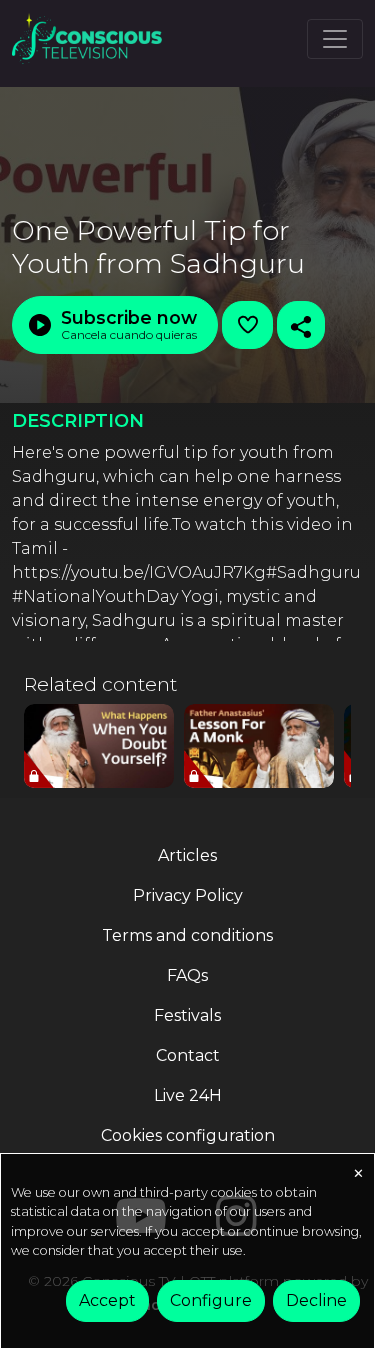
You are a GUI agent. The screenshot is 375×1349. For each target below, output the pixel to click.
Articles (187, 855)
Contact (188, 1055)
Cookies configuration (188, 1135)
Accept (107, 1300)
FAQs (187, 975)
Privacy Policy (188, 895)
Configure (211, 1300)
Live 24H (188, 1095)
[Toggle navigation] (335, 39)
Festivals (187, 1015)
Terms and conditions (187, 935)
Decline (316, 1300)
